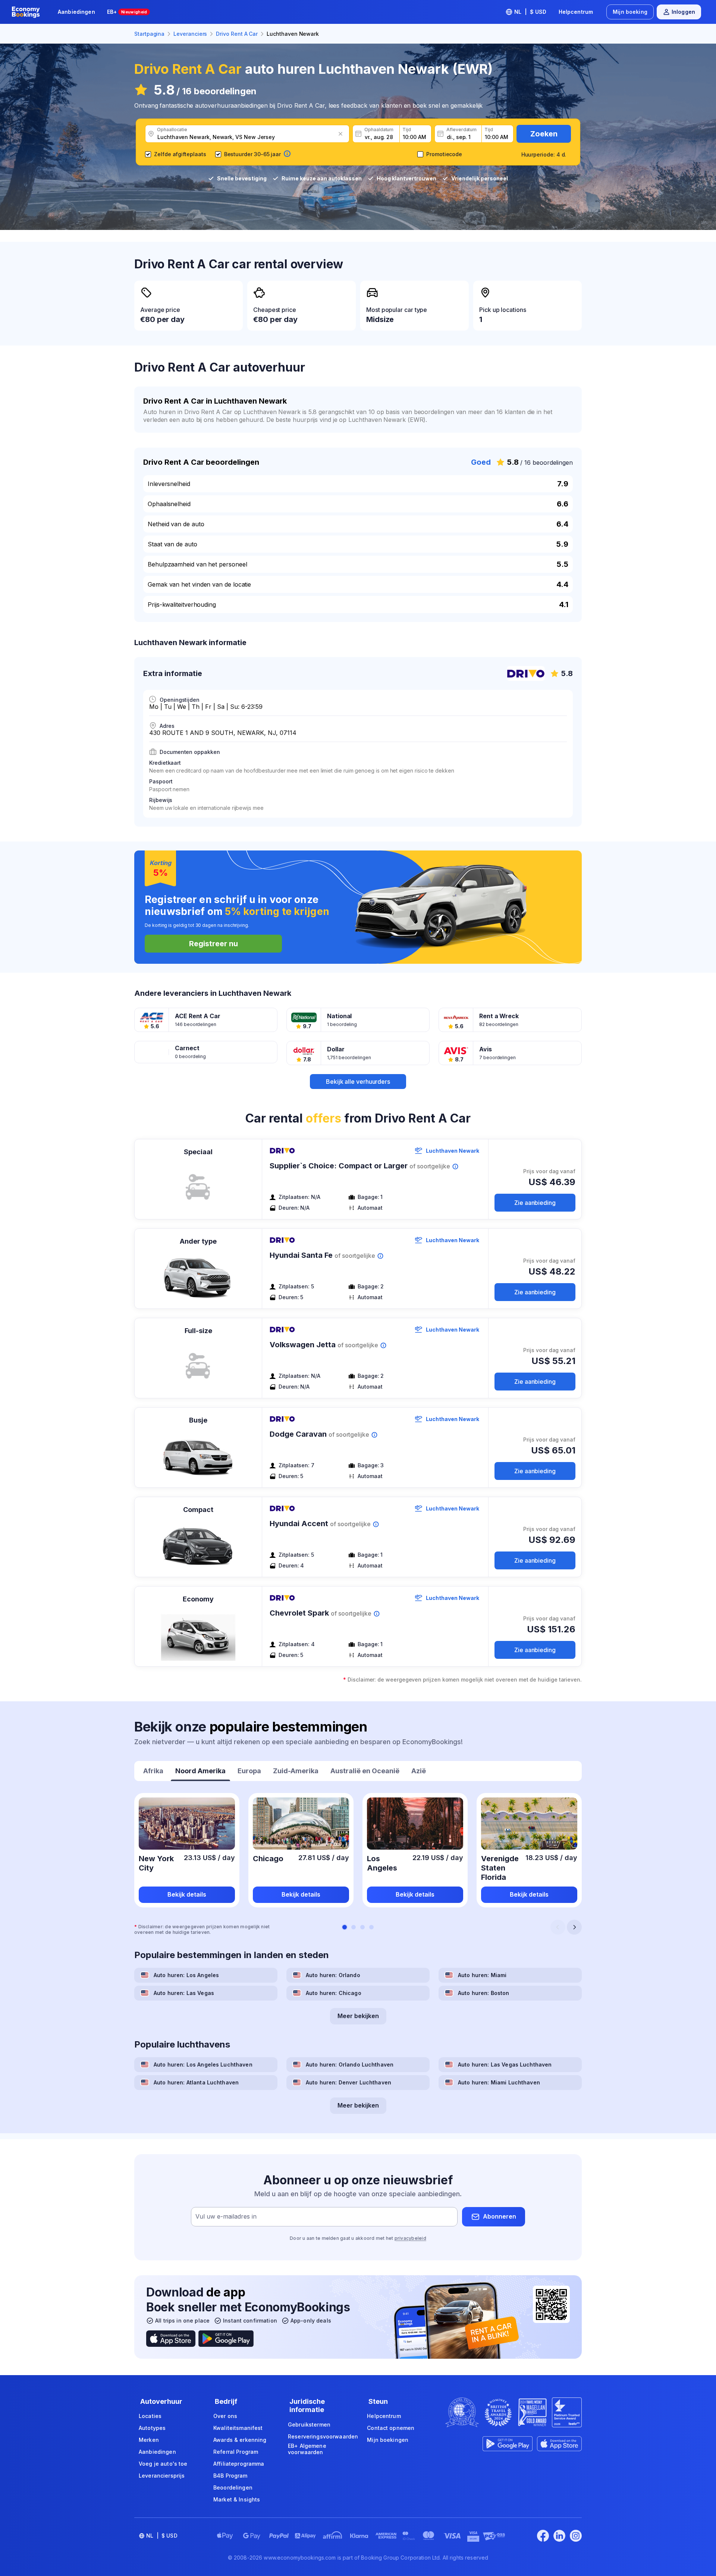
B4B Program (230, 2476)
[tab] (153, 1772)
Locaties (150, 2416)
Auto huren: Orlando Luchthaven (350, 2064)
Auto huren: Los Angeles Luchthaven (203, 2064)
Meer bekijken (358, 2016)
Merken (149, 2440)
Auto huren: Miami (482, 1975)
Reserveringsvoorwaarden (323, 2436)
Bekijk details (187, 1894)
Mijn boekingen (388, 2440)
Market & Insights (237, 2499)
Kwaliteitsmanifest (238, 2428)
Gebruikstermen (309, 2425)
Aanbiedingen (76, 12)
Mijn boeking (630, 12)
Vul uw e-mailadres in (226, 2216)
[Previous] (558, 1927)
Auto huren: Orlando (333, 1975)
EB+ (127, 12)
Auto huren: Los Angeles (186, 1975)
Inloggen (683, 12)
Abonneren (500, 2216)
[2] (354, 1927)
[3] (362, 1927)
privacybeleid (410, 2238)
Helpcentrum (576, 12)
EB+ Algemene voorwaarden (307, 2449)
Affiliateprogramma (239, 2464)
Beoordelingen (233, 2487)
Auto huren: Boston (484, 1993)
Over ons (225, 2416)
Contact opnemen (391, 2428)
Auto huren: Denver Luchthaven (348, 2082)
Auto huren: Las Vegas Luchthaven (505, 2064)
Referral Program (236, 2452)
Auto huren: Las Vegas (184, 1993)
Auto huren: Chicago (334, 1993)
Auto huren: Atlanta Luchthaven (196, 2082)
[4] (371, 1927)
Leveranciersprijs (162, 2476)
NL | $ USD (530, 12)
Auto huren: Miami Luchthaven (499, 2082)
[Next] (574, 1927)
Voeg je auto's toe (163, 2464)
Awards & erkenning (240, 2440)
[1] (345, 1927)
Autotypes (152, 2428)
